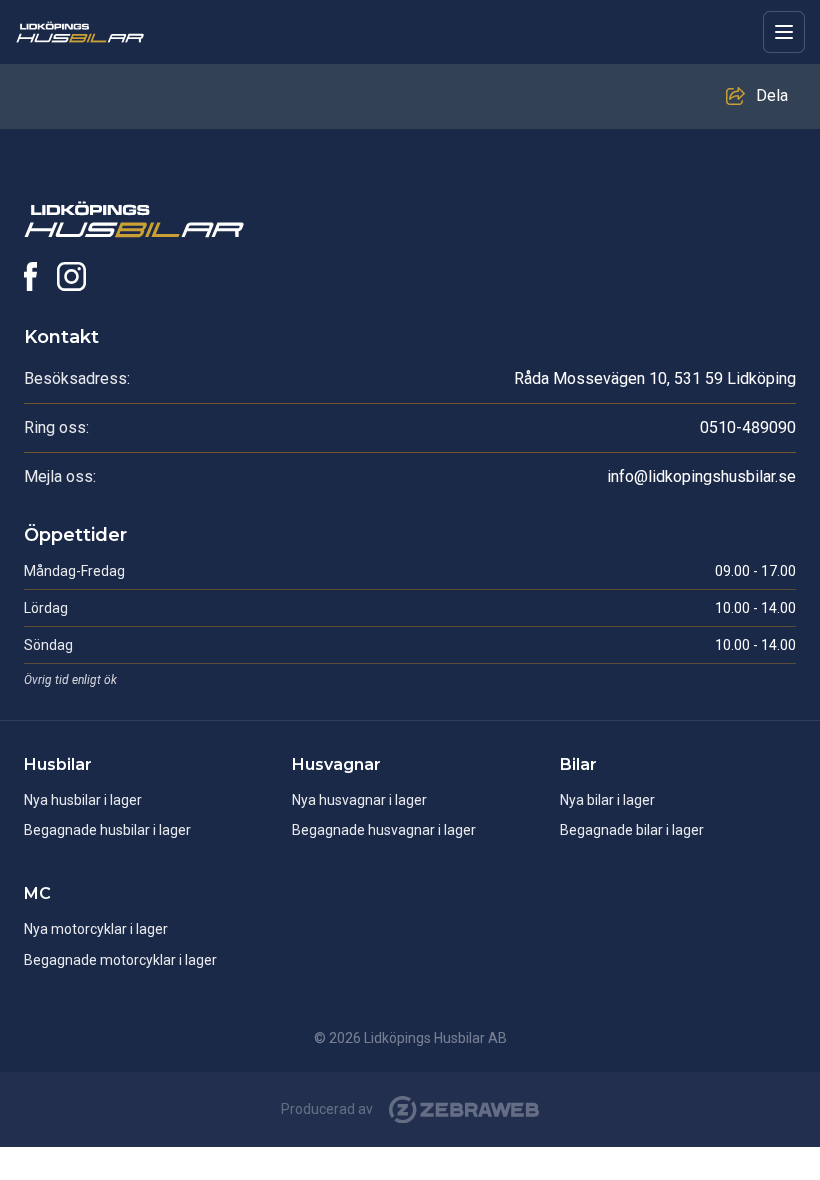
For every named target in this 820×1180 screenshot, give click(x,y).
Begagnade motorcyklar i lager (120, 960)
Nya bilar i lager (607, 800)
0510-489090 (748, 427)
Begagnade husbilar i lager (107, 830)
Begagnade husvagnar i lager (384, 830)
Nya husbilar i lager (83, 800)
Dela (772, 95)
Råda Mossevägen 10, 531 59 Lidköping (655, 378)
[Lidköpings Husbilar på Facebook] (30, 276)
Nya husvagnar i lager (359, 800)
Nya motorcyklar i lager (96, 929)
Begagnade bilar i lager (632, 830)
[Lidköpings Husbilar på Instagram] (71, 276)
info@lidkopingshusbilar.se (701, 476)
